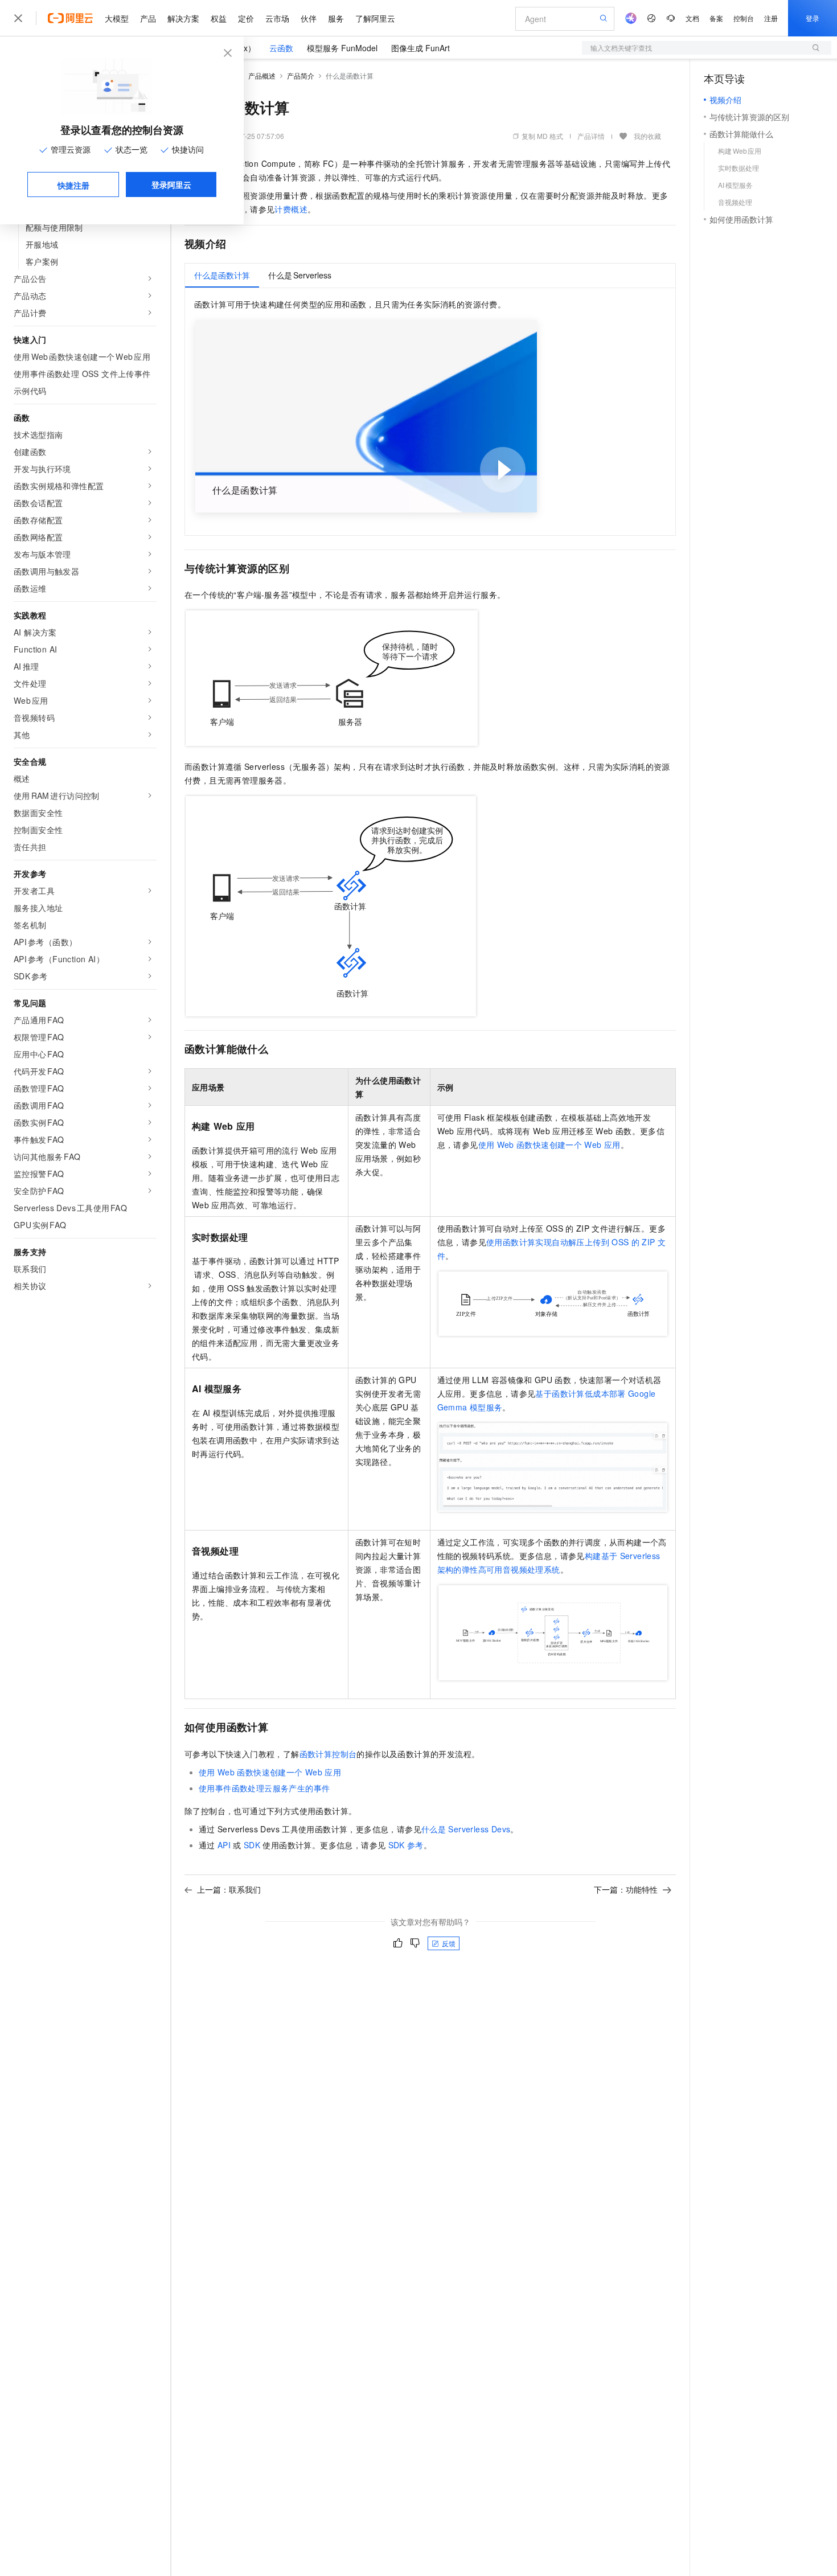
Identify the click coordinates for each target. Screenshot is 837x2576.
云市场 (277, 18)
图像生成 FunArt (420, 48)
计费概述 (291, 209)
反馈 (449, 1943)
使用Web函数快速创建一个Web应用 (549, 1145)
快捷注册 (73, 185)
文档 (692, 18)
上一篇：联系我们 (229, 1889)
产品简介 (301, 75)
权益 (219, 18)
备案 (716, 18)
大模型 (117, 18)
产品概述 (262, 75)
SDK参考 (406, 1845)
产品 (148, 18)
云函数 (281, 48)
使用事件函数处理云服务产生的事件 (264, 1788)
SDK (252, 1845)
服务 (336, 18)
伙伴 (309, 18)
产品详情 (591, 136)
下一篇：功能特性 (626, 1889)
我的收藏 (647, 136)
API (224, 1845)
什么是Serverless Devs (466, 1829)
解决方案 (183, 18)
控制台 (744, 18)
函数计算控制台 (328, 1754)
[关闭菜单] (18, 18)
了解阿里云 (375, 18)
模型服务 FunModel (342, 48)
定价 (246, 18)
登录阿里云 (171, 184)
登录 (813, 18)
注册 (771, 18)
